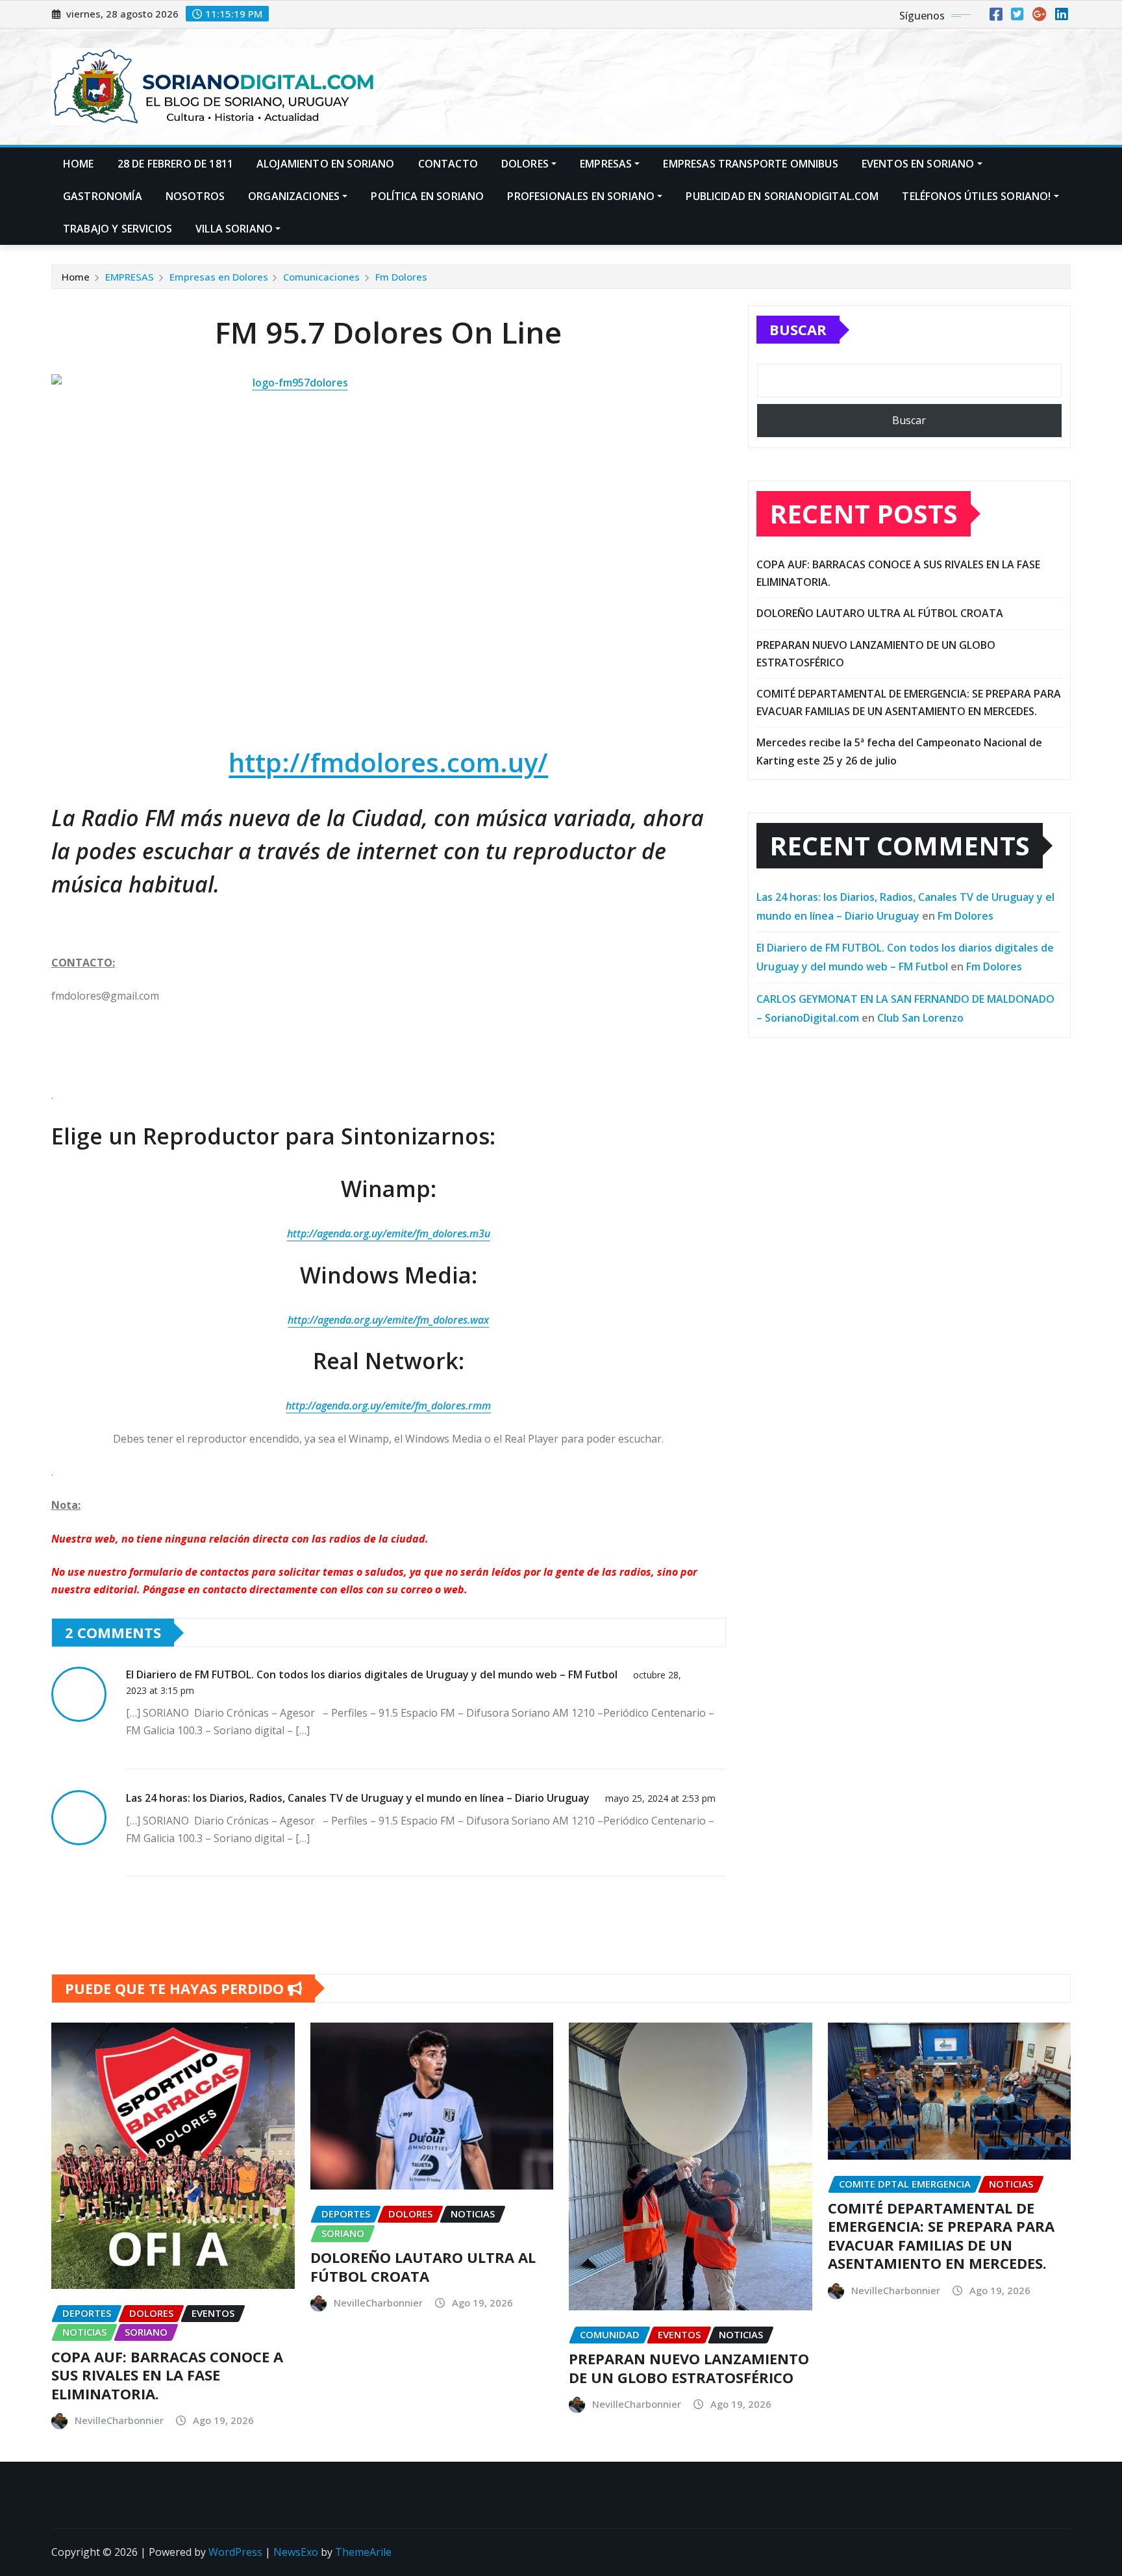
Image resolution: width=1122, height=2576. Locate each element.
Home (79, 164)
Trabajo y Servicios (118, 229)
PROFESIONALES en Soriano (581, 196)
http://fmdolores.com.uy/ (388, 762)
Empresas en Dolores (219, 277)
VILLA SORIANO (234, 229)
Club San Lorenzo (920, 1018)
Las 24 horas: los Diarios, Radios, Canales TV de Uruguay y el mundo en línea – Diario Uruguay (358, 1798)
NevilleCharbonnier (119, 2420)
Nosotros (195, 196)
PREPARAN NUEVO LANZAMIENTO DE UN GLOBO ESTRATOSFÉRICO (689, 2368)
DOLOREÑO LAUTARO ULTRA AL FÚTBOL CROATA (880, 613)
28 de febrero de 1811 (175, 164)
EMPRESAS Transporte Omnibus (750, 164)
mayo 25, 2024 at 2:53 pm (660, 1798)
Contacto (448, 164)
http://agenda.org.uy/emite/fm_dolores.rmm (388, 1406)
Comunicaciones (321, 277)
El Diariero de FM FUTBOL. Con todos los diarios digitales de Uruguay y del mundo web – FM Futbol (372, 1674)
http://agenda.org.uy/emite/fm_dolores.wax (388, 1320)
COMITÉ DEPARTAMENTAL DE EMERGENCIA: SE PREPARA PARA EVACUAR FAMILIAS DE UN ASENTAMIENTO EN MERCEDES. (941, 2236)
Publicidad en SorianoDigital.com (782, 196)
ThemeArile (363, 2552)
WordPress (235, 2552)
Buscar (798, 329)
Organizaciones (294, 196)
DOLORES (525, 164)
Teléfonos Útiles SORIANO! (976, 196)
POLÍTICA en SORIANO (427, 196)
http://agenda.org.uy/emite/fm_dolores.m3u (389, 1233)
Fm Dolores (401, 277)
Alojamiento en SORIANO (326, 164)
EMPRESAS (606, 164)
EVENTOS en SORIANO (918, 164)
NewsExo (296, 2552)
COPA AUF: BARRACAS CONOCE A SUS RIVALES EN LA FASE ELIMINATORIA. (167, 2375)
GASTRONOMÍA (103, 196)
